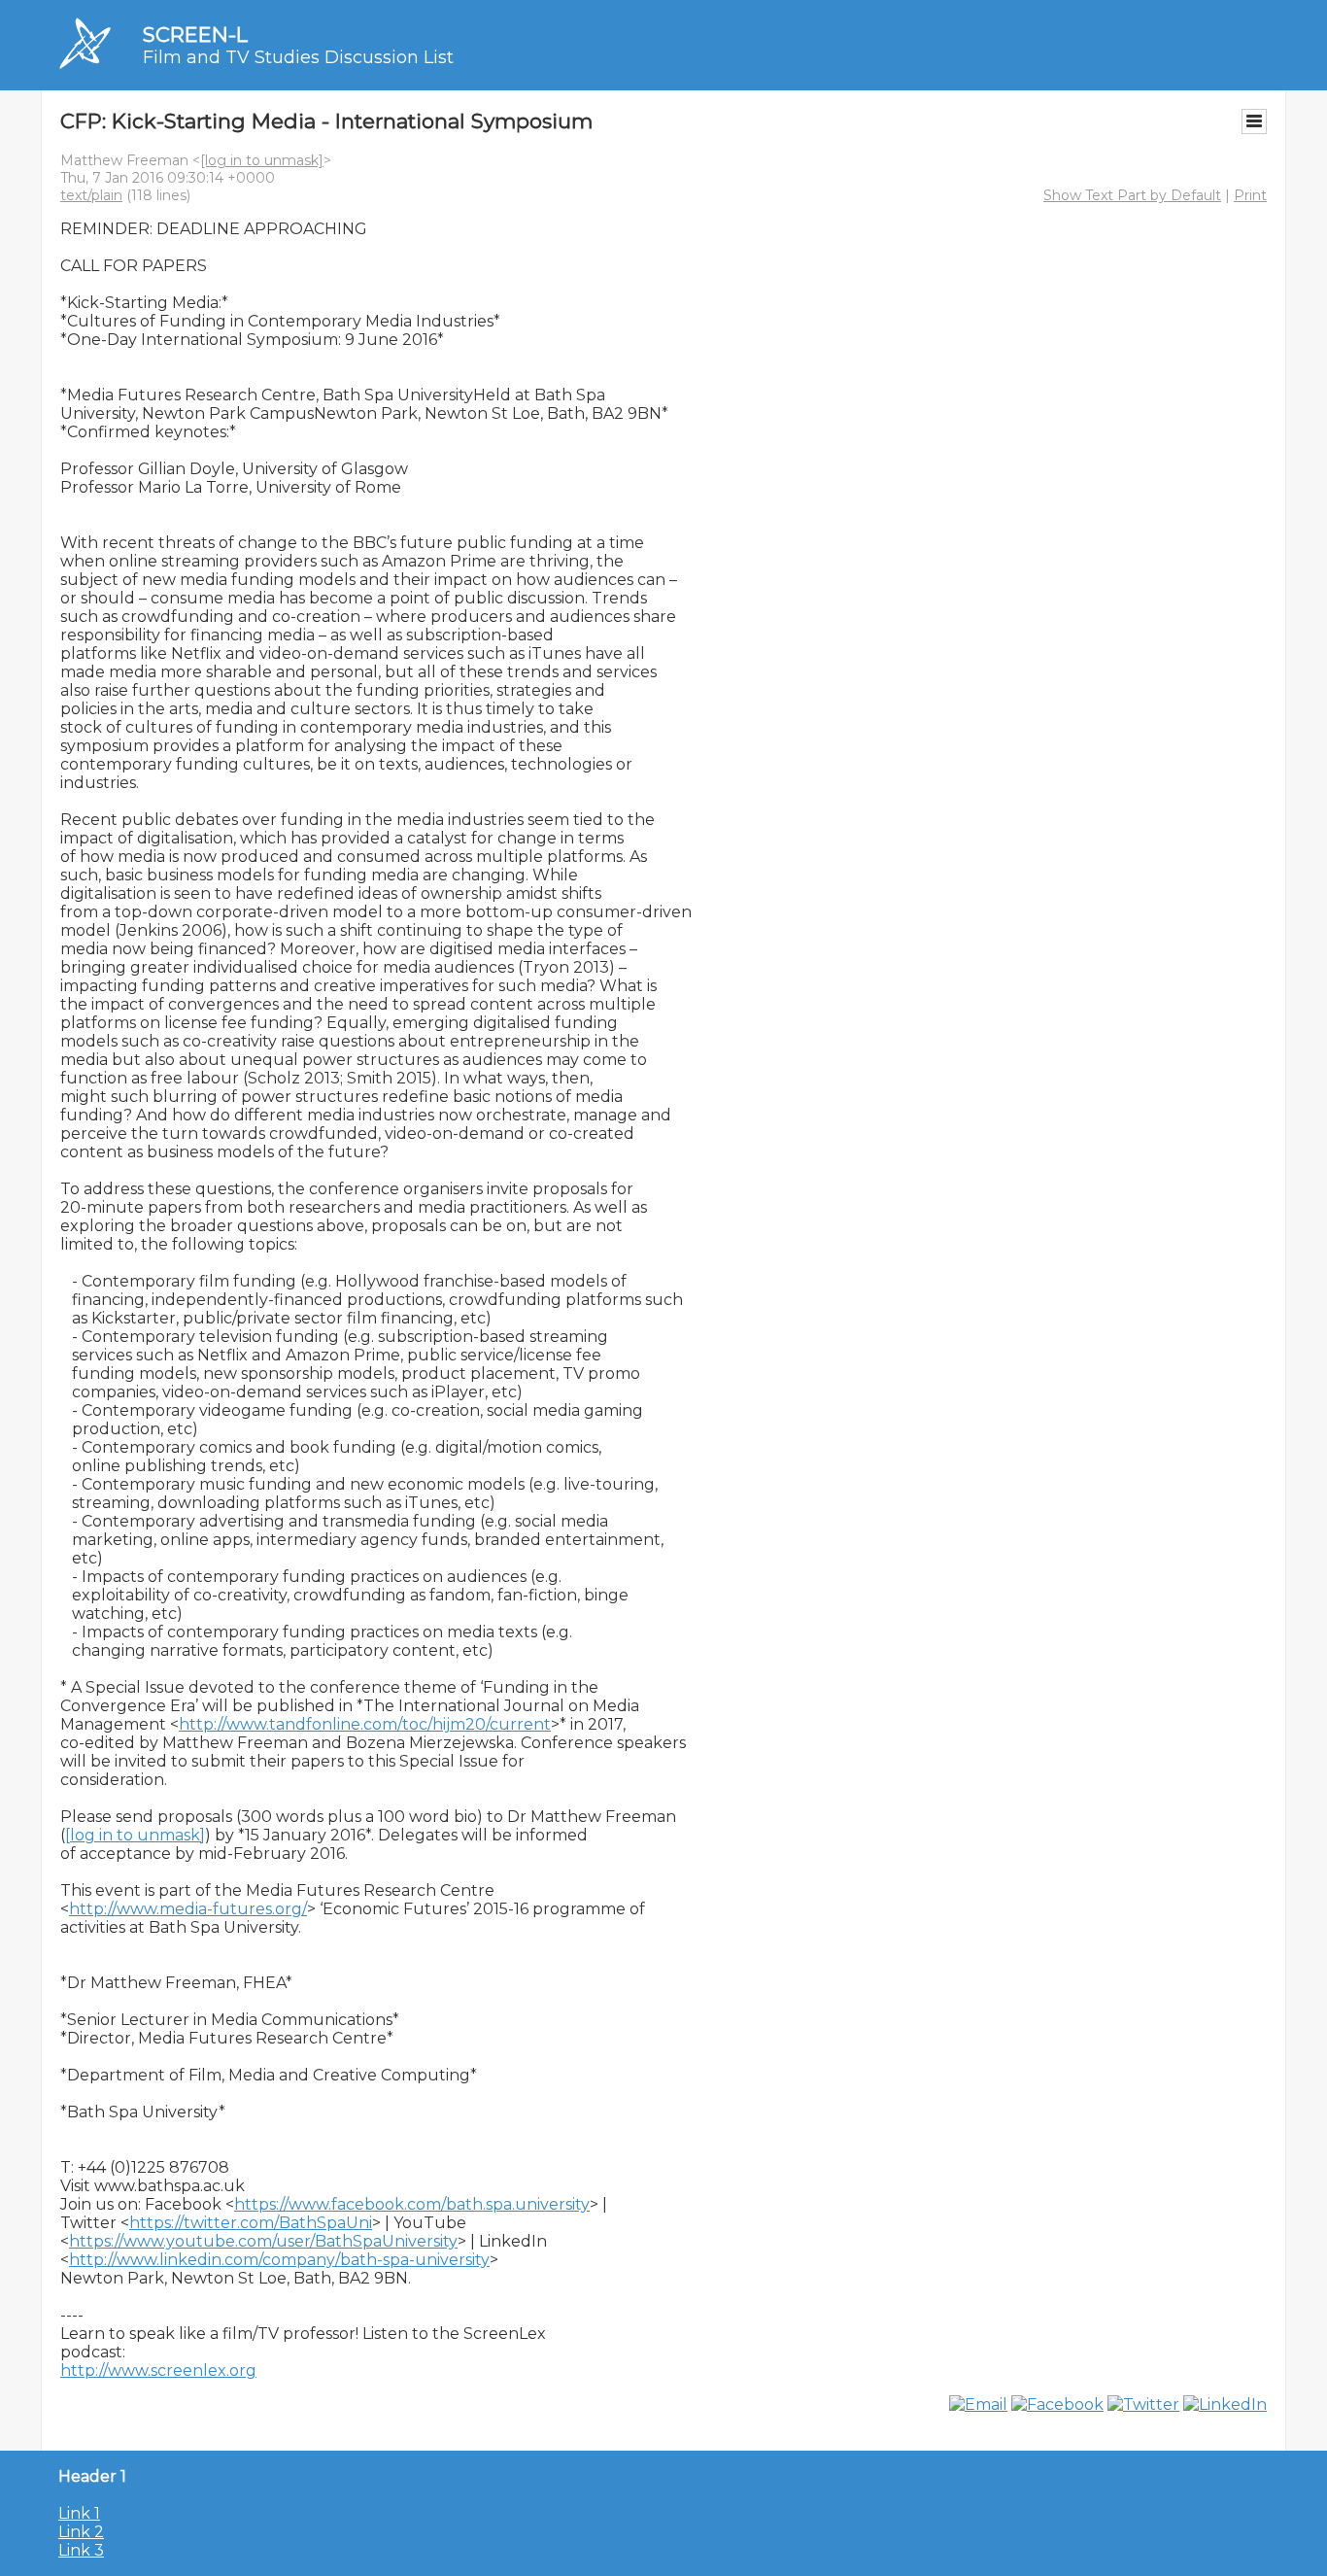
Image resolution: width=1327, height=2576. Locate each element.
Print (1250, 195)
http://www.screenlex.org (158, 2370)
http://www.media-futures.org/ (188, 1909)
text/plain (91, 195)
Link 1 (79, 2513)
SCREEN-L (195, 34)
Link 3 (81, 2550)
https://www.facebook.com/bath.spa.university (412, 2204)
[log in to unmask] (262, 160)
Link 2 (81, 2532)
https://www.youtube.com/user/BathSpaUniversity (263, 2241)
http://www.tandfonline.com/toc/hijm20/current (365, 1724)
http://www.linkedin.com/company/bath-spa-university (279, 2260)
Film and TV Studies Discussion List (298, 57)
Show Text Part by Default (1132, 195)
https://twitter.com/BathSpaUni (251, 2223)
